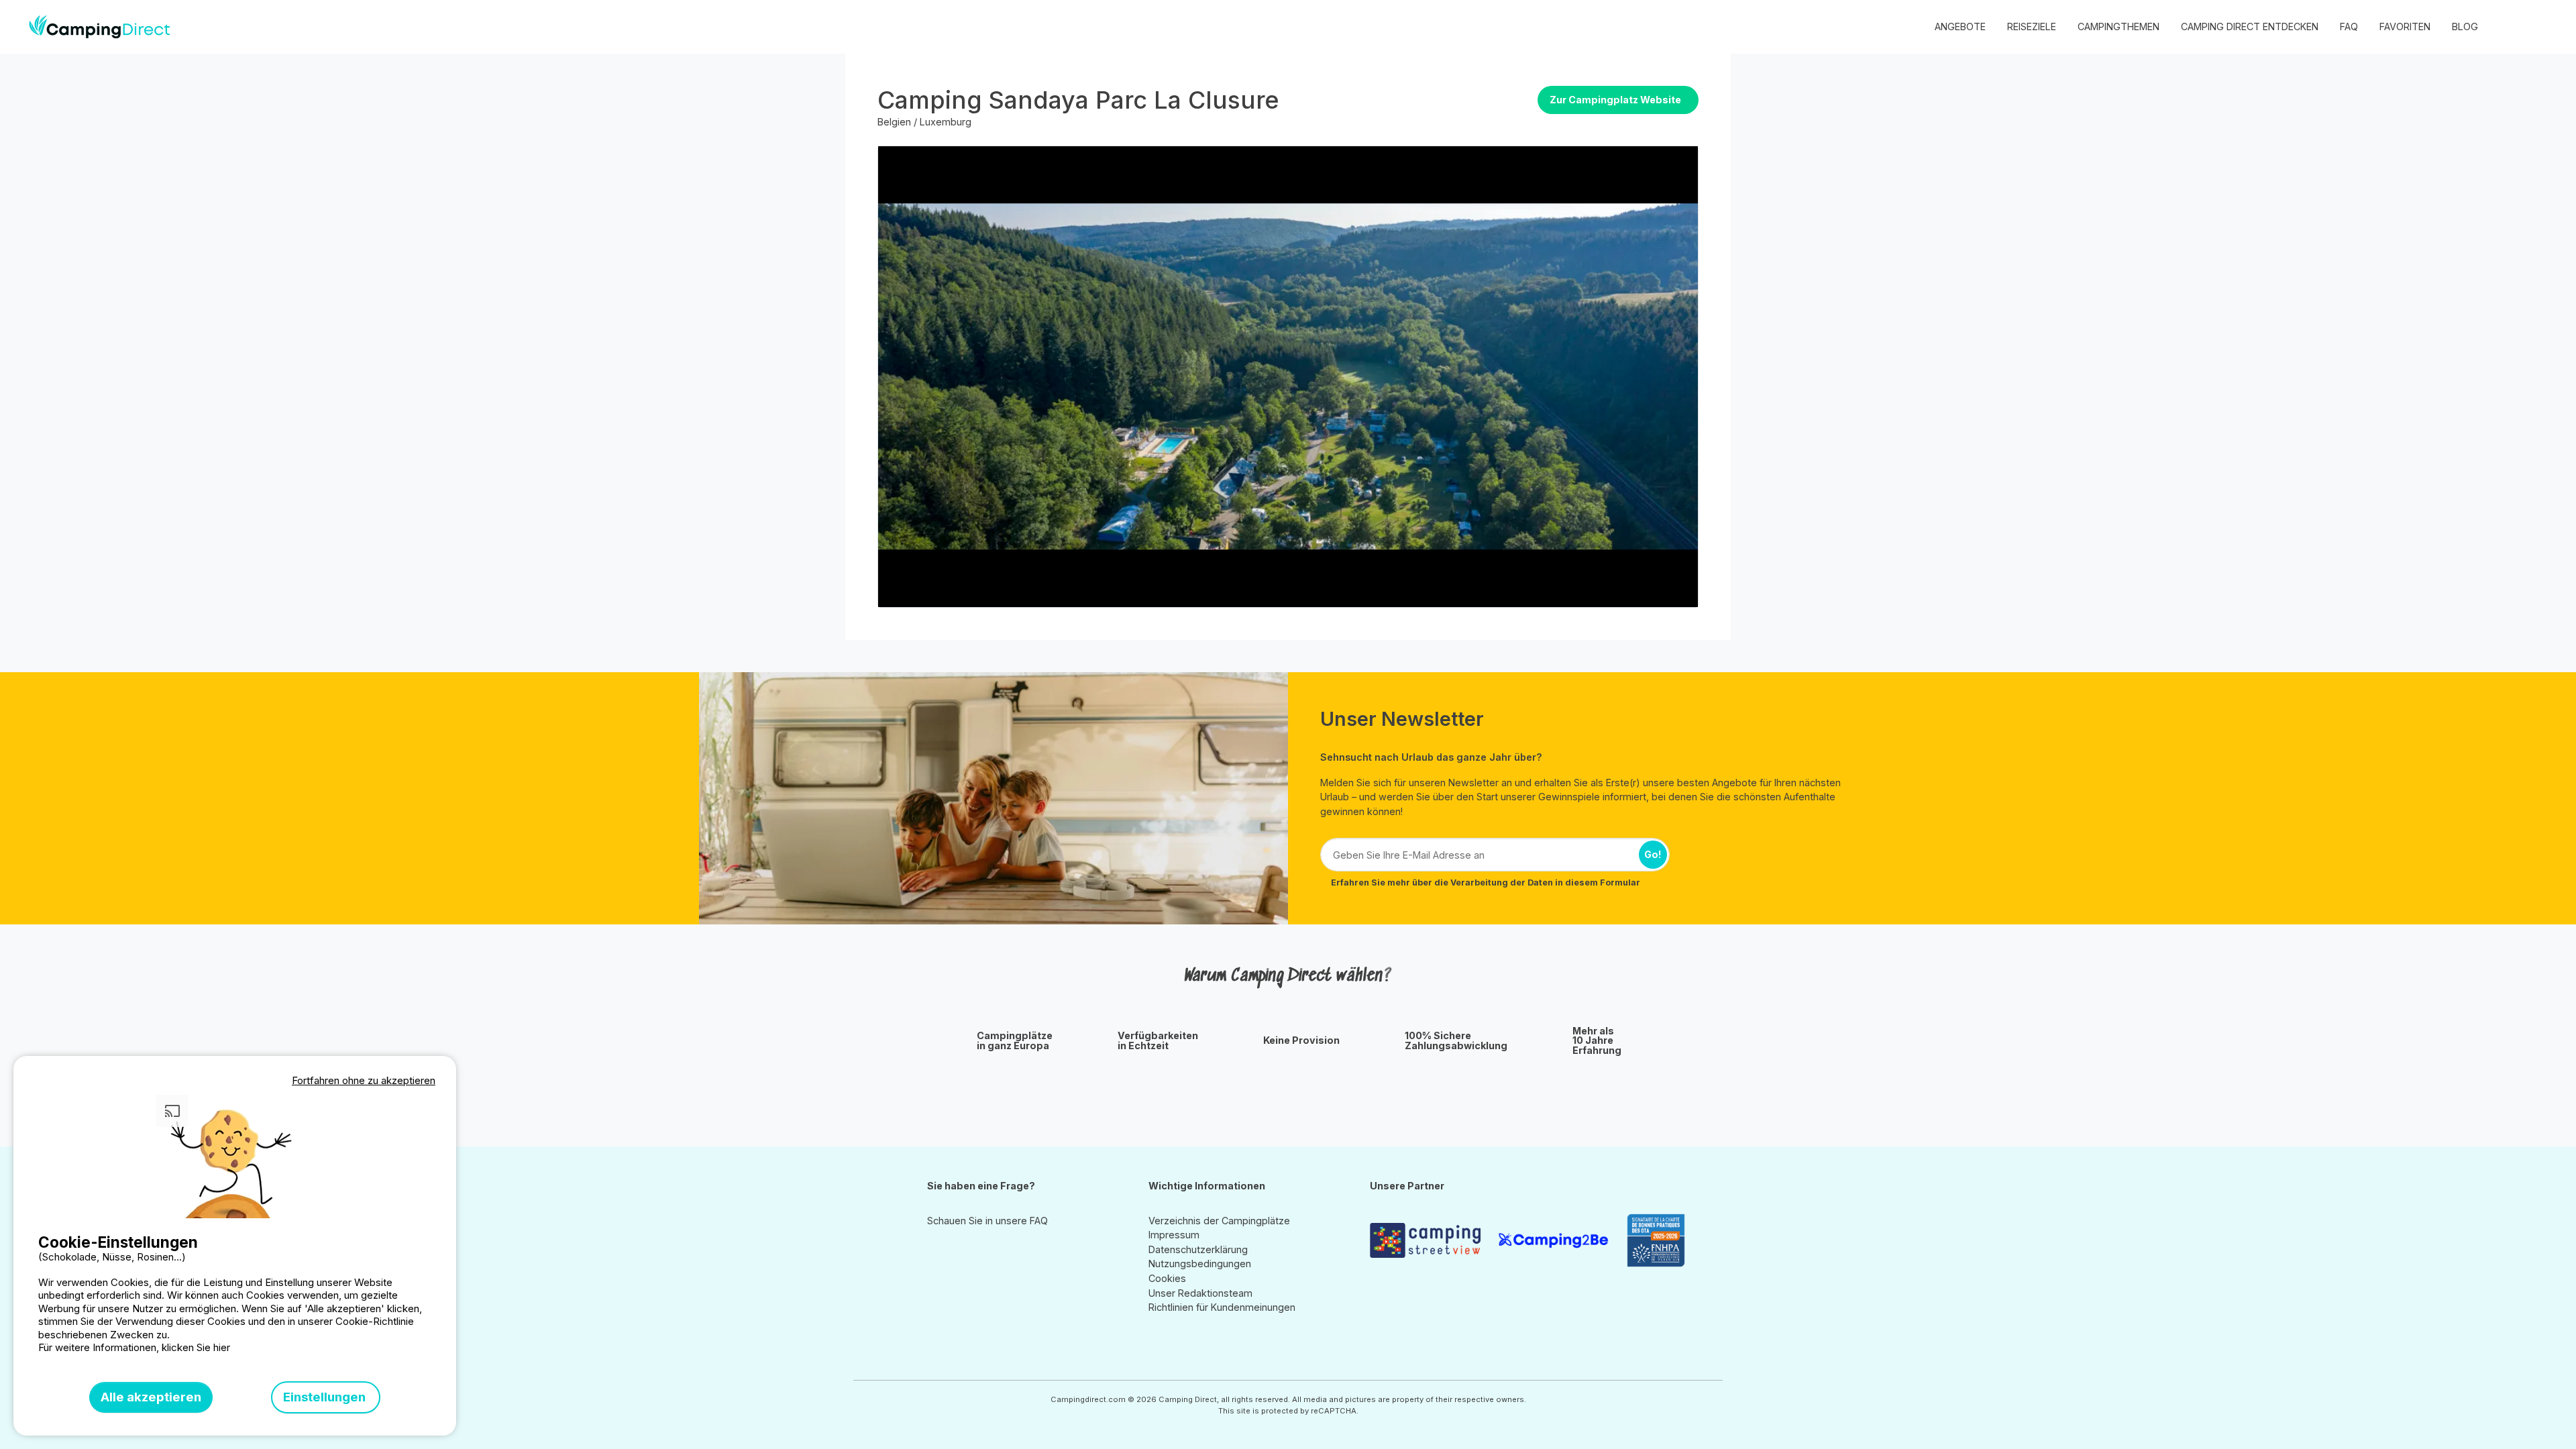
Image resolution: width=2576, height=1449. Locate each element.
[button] (2537, 27)
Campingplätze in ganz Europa (1015, 1041)
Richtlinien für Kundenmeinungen (1222, 1307)
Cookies (1167, 1278)
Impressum (1174, 1235)
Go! (1653, 854)
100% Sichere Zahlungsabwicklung (1456, 1041)
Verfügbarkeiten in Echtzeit (1158, 1041)
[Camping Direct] (100, 27)
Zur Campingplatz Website (1615, 100)
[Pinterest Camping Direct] (955, 1251)
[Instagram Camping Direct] (936, 1251)
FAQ (2349, 26)
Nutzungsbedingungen (1200, 1264)
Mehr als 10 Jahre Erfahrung (1597, 1041)
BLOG (2465, 26)
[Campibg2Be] (1557, 1240)
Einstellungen (326, 1397)
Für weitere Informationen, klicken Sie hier (134, 1347)
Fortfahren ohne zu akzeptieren (364, 1080)
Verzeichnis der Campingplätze (1219, 1221)
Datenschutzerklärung (1198, 1249)
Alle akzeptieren (151, 1397)
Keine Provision (1301, 1040)
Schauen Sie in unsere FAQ (987, 1221)
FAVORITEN (2405, 26)
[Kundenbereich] (2510, 27)
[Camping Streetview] (1429, 1240)
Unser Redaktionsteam (1200, 1293)
